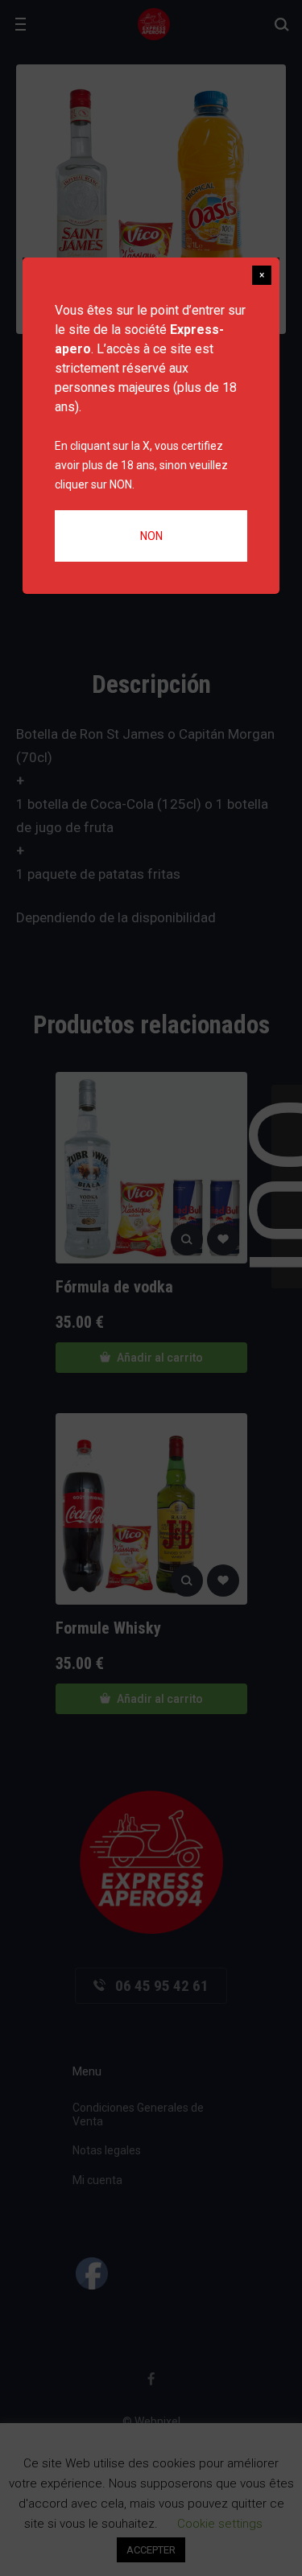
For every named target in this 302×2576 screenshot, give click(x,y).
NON (151, 536)
